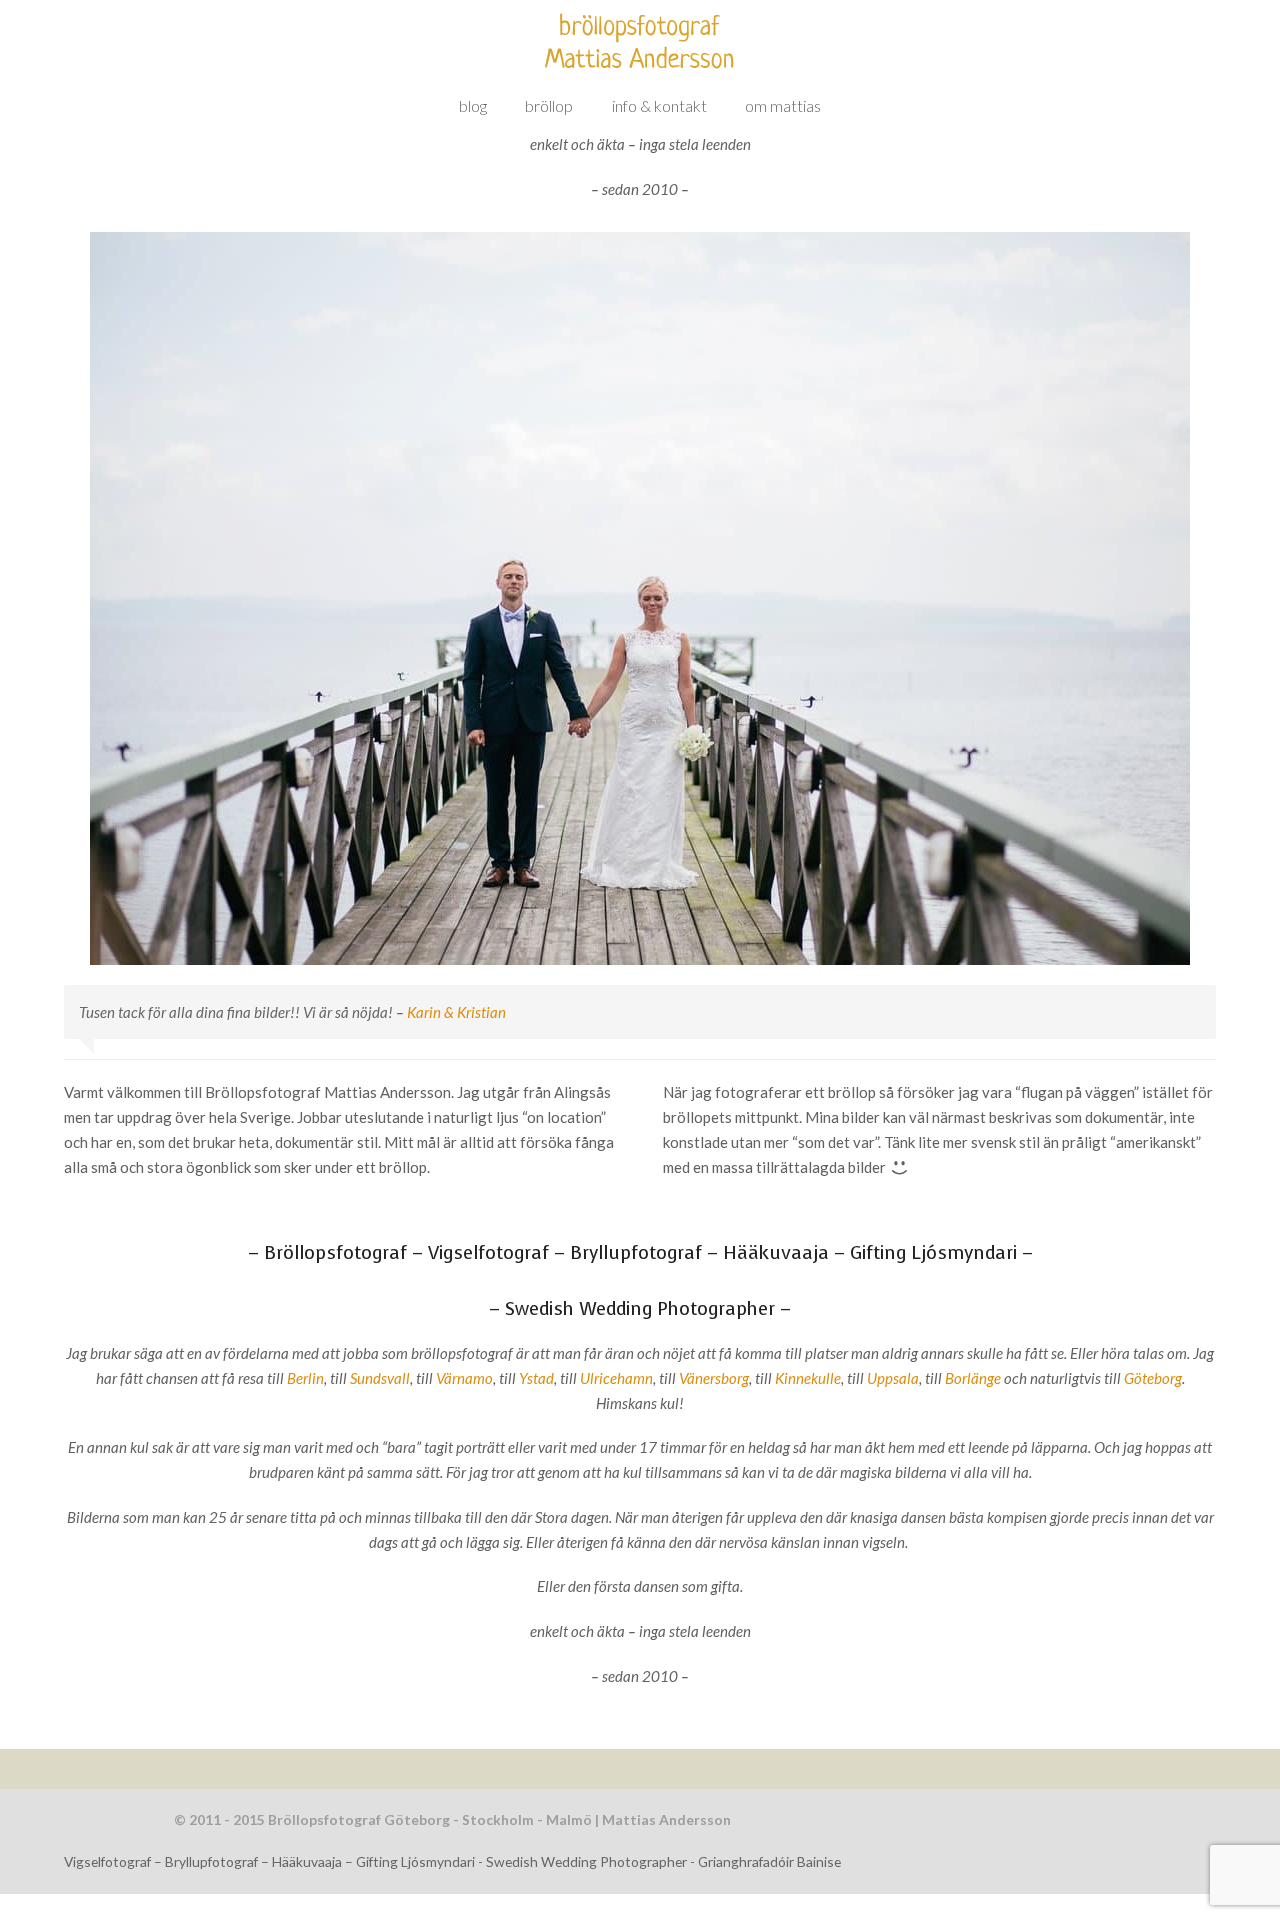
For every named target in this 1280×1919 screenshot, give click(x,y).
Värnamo (464, 1378)
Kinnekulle (808, 1378)
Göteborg (1153, 1378)
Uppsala (893, 1378)
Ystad (536, 1378)
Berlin (305, 1378)
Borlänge (973, 1378)
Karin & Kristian (456, 1012)
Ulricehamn (616, 1378)
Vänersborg (714, 1378)
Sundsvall (380, 1378)
